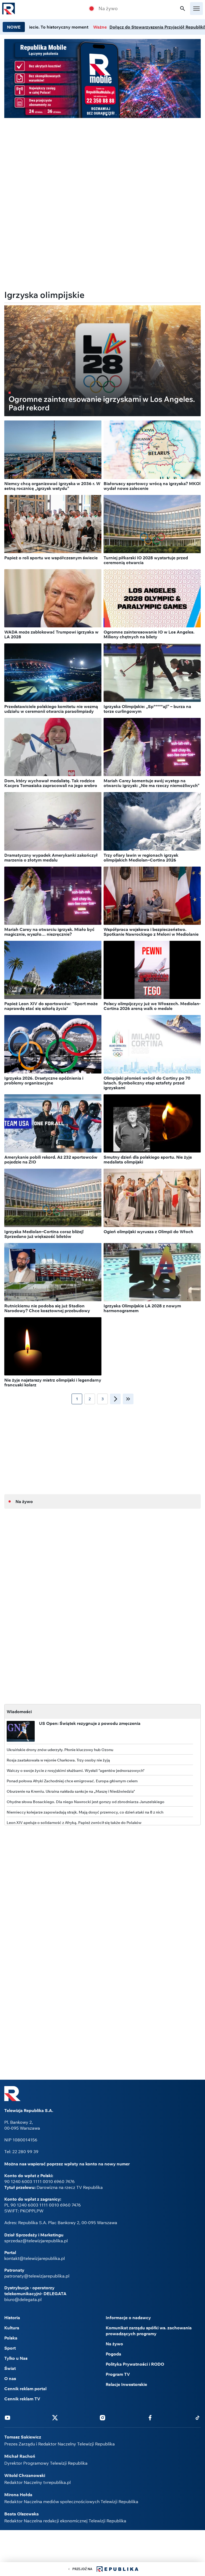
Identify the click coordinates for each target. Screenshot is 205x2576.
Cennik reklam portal (25, 2389)
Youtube (7, 2417)
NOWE (14, 27)
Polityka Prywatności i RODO (135, 2364)
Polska (11, 2338)
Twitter (55, 2417)
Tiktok (198, 2417)
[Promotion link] (102, 78)
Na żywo (108, 9)
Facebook (150, 2417)
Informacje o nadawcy (128, 2318)
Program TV (118, 2374)
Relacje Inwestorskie (126, 2384)
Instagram (102, 2417)
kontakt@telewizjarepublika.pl (35, 2258)
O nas (10, 2378)
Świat (10, 2368)
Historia (12, 2318)
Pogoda (113, 2354)
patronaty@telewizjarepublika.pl (37, 2276)
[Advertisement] (102, 160)
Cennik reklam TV (22, 2399)
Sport (10, 2348)
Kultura (12, 2328)
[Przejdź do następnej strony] (115, 1399)
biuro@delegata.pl (23, 2299)
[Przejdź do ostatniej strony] (128, 1399)
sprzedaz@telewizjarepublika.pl (36, 2241)
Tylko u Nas (16, 2358)
